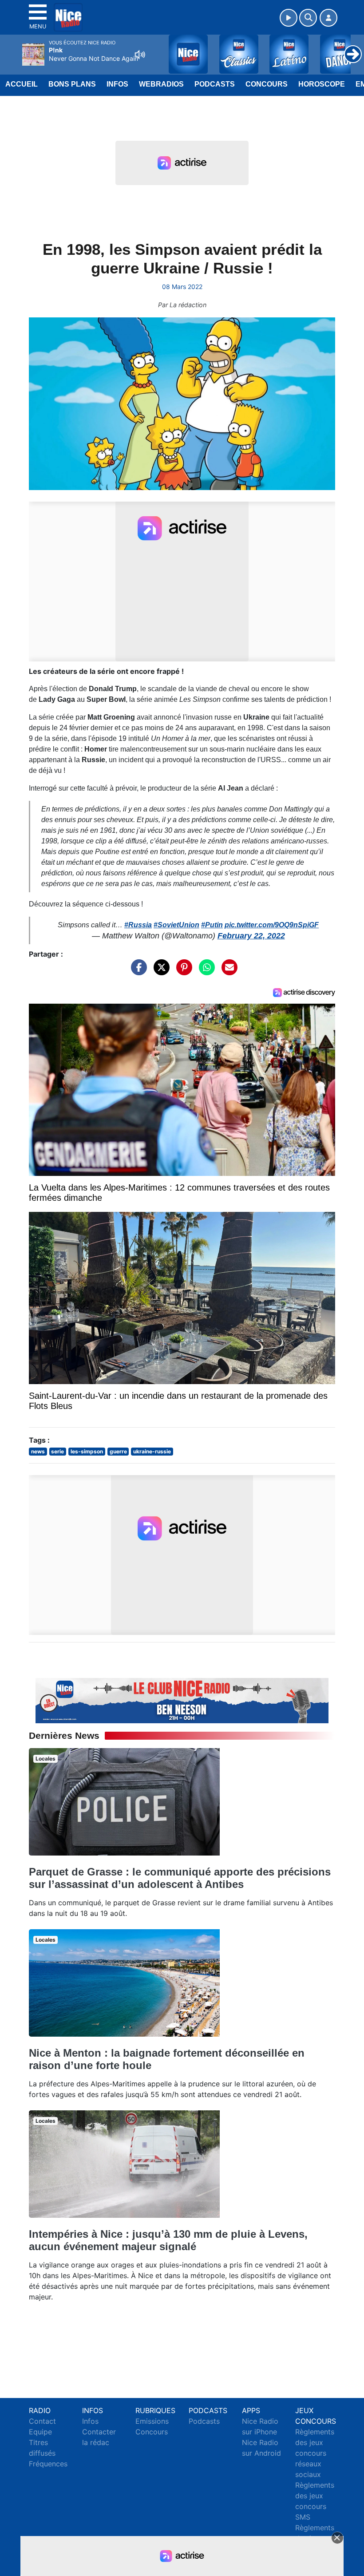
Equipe (40, 2432)
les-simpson (87, 1451)
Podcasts (215, 84)
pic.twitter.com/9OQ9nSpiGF (272, 925)
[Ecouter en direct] (289, 18)
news (38, 1451)
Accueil (22, 84)
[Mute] (140, 55)
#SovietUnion (176, 925)
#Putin (212, 925)
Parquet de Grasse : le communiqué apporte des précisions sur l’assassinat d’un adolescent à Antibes (180, 1878)
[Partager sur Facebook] (137, 972)
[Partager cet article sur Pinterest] (182, 972)
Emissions (152, 2421)
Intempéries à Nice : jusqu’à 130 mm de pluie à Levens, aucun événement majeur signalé (168, 2240)
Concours (267, 84)
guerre (118, 1451)
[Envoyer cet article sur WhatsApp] (205, 972)
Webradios (161, 84)
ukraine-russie (152, 1451)
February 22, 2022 (251, 936)
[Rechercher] (308, 18)
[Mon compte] (328, 18)
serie (57, 1451)
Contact (42, 2421)
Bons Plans (72, 84)
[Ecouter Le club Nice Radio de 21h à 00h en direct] (182, 1700)
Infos (117, 84)
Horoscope (322, 84)
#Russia (138, 925)
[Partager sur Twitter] (159, 972)
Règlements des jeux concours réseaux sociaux (315, 2453)
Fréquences (48, 2464)
